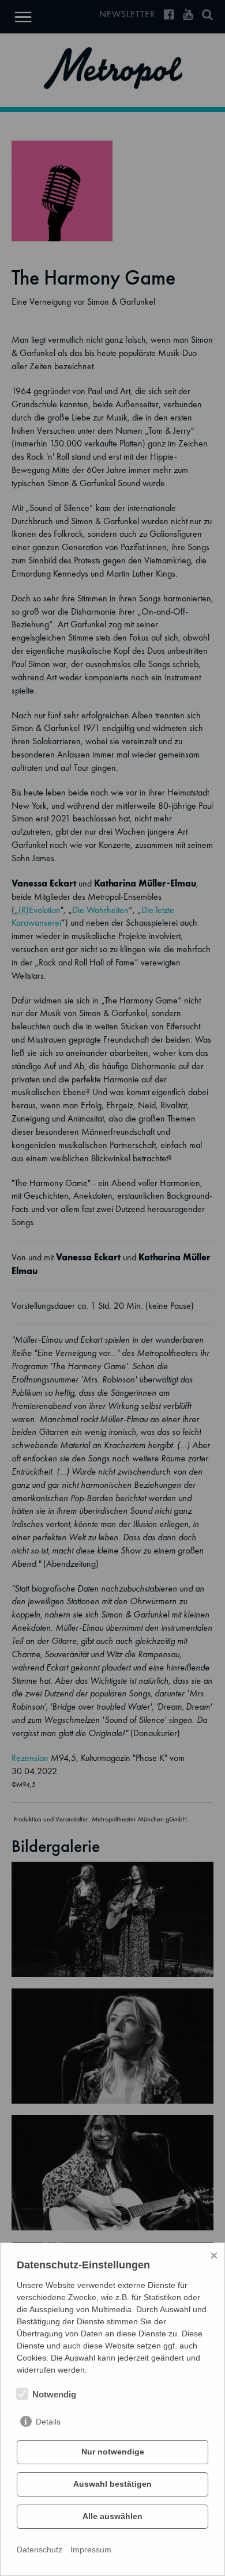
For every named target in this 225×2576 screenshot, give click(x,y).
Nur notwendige (113, 2452)
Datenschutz (40, 2550)
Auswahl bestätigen (112, 2484)
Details (48, 2422)
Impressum (91, 2550)
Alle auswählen (112, 2516)
